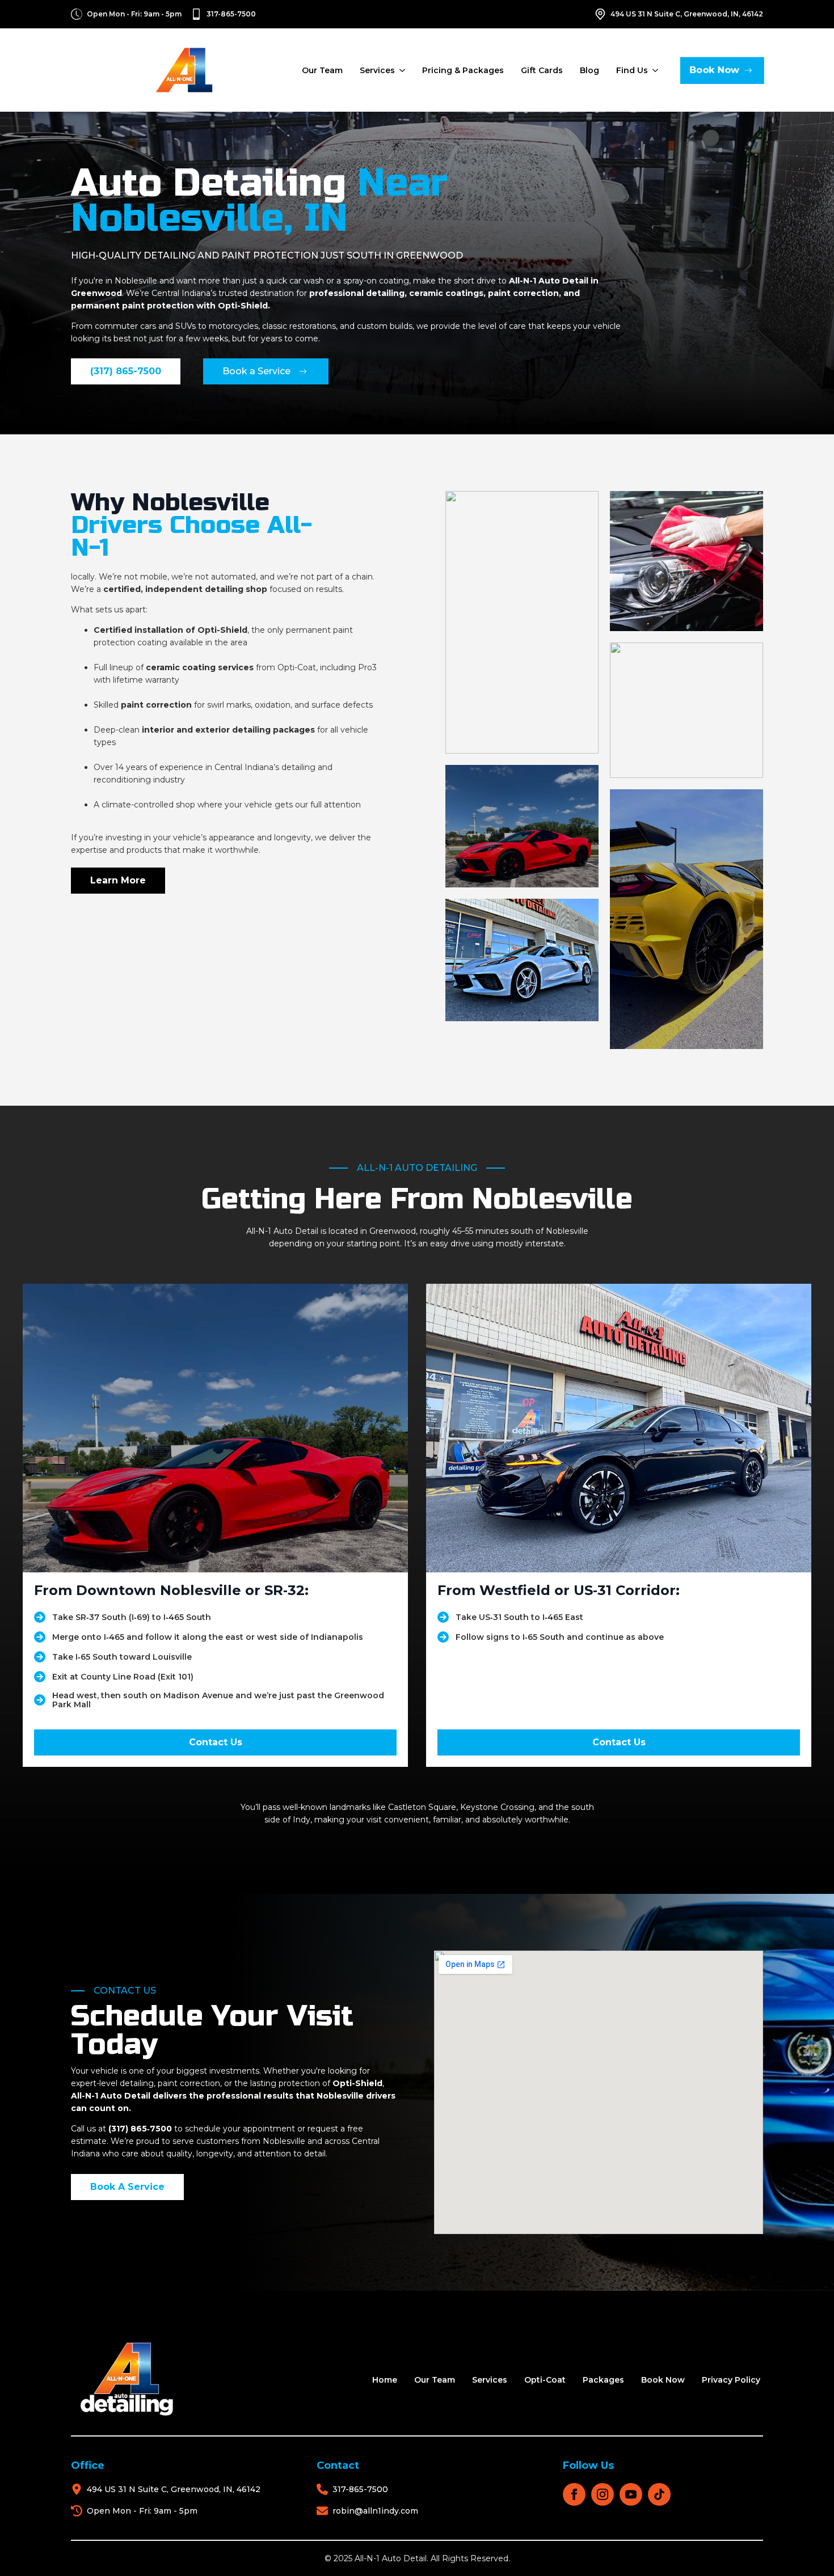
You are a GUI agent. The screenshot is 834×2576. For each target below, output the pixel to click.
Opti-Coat (545, 2380)
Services (377, 70)
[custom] (659, 2494)
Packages (603, 2380)
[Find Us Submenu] (654, 70)
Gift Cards (542, 70)
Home (385, 2380)
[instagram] (603, 2494)
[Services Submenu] (401, 70)
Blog (589, 70)
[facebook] (574, 2494)
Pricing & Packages (463, 70)
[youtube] (631, 2494)
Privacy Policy (731, 2380)
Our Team (322, 70)
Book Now (663, 2380)
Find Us (632, 70)
